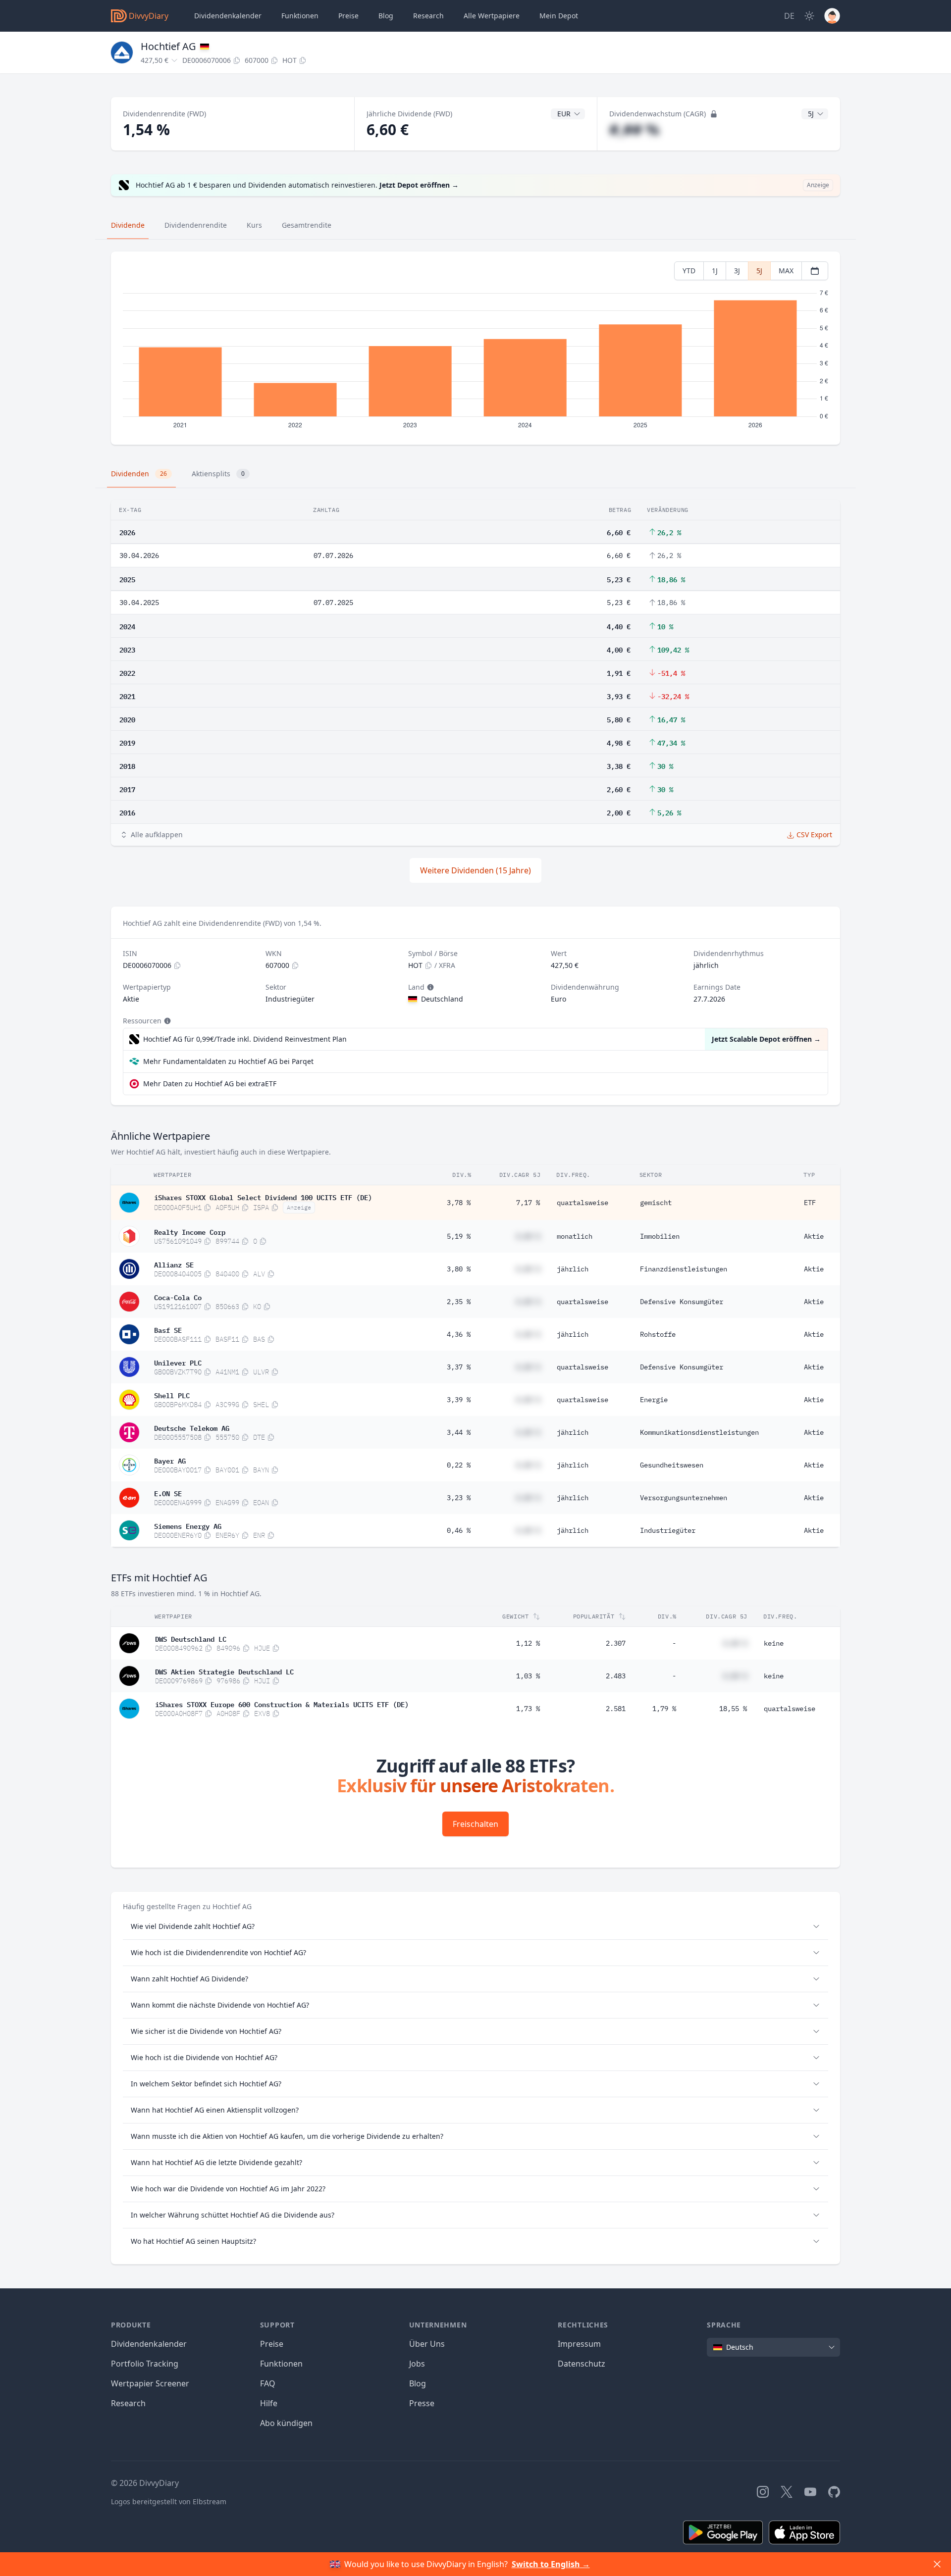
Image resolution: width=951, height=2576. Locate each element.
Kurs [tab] (254, 225)
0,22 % (459, 1465)
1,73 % (528, 1709)
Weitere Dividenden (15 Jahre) (475, 870)
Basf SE (168, 1329)
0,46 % (459, 1530)
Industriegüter (668, 1530)
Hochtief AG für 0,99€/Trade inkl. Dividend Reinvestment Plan (245, 1039)
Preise (348, 16)
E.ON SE (168, 1493)
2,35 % (459, 1302)
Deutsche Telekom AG (192, 1427)
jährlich (573, 1269)
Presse (422, 2403)
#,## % (634, 129)
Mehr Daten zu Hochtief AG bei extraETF (210, 1084)
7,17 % (528, 1203)
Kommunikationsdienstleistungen (699, 1432)
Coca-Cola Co (178, 1297)
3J (737, 271)
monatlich (575, 1236)
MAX (786, 271)
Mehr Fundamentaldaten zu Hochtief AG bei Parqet (228, 1061)
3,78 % (459, 1203)
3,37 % (459, 1367)
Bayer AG (170, 1460)
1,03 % (528, 1676)
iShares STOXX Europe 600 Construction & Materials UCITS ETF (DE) (282, 1704)
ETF (810, 1203)
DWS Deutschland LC (191, 1638)
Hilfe (269, 2403)
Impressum (579, 2344)
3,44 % (459, 1432)
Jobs (417, 2364)
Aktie (814, 1236)
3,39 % (459, 1400)
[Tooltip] (429, 987)
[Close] (937, 2564)
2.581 (616, 1709)
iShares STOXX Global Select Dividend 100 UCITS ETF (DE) (263, 1197)
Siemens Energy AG (188, 1525)
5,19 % (459, 1236)
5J (759, 271)
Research (128, 2403)
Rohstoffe (658, 1334)
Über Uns (427, 2344)
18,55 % (733, 1709)
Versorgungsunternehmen (684, 1498)
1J (715, 271)
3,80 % (459, 1269)
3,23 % (459, 1498)
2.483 (616, 1676)
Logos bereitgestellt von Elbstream (169, 2501)
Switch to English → (551, 2564)
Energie (654, 1400)
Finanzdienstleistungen (684, 1269)
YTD (689, 271)
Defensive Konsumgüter (682, 1302)
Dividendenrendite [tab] (196, 225)
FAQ (268, 2383)
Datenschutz (581, 2364)
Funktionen (300, 16)
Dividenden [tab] (139, 474)
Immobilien (660, 1236)
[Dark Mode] (809, 16)
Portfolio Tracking (145, 2364)
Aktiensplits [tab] (218, 474)
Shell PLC (172, 1395)
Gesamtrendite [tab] (307, 225)
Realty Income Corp (190, 1231)
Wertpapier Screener (150, 2383)
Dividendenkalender (228, 16)
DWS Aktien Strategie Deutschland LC (224, 1671)
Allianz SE (174, 1264)
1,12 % (528, 1643)
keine (774, 1643)
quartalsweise (582, 1203)
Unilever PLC (178, 1362)
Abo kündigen (286, 2423)
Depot (559, 16)
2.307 (616, 1643)
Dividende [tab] (128, 225)
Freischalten (475, 1824)
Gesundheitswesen (672, 1465)
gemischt (656, 1203)
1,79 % (664, 1709)
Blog (418, 2383)
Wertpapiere (492, 16)
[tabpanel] (475, 348)
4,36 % (459, 1334)
